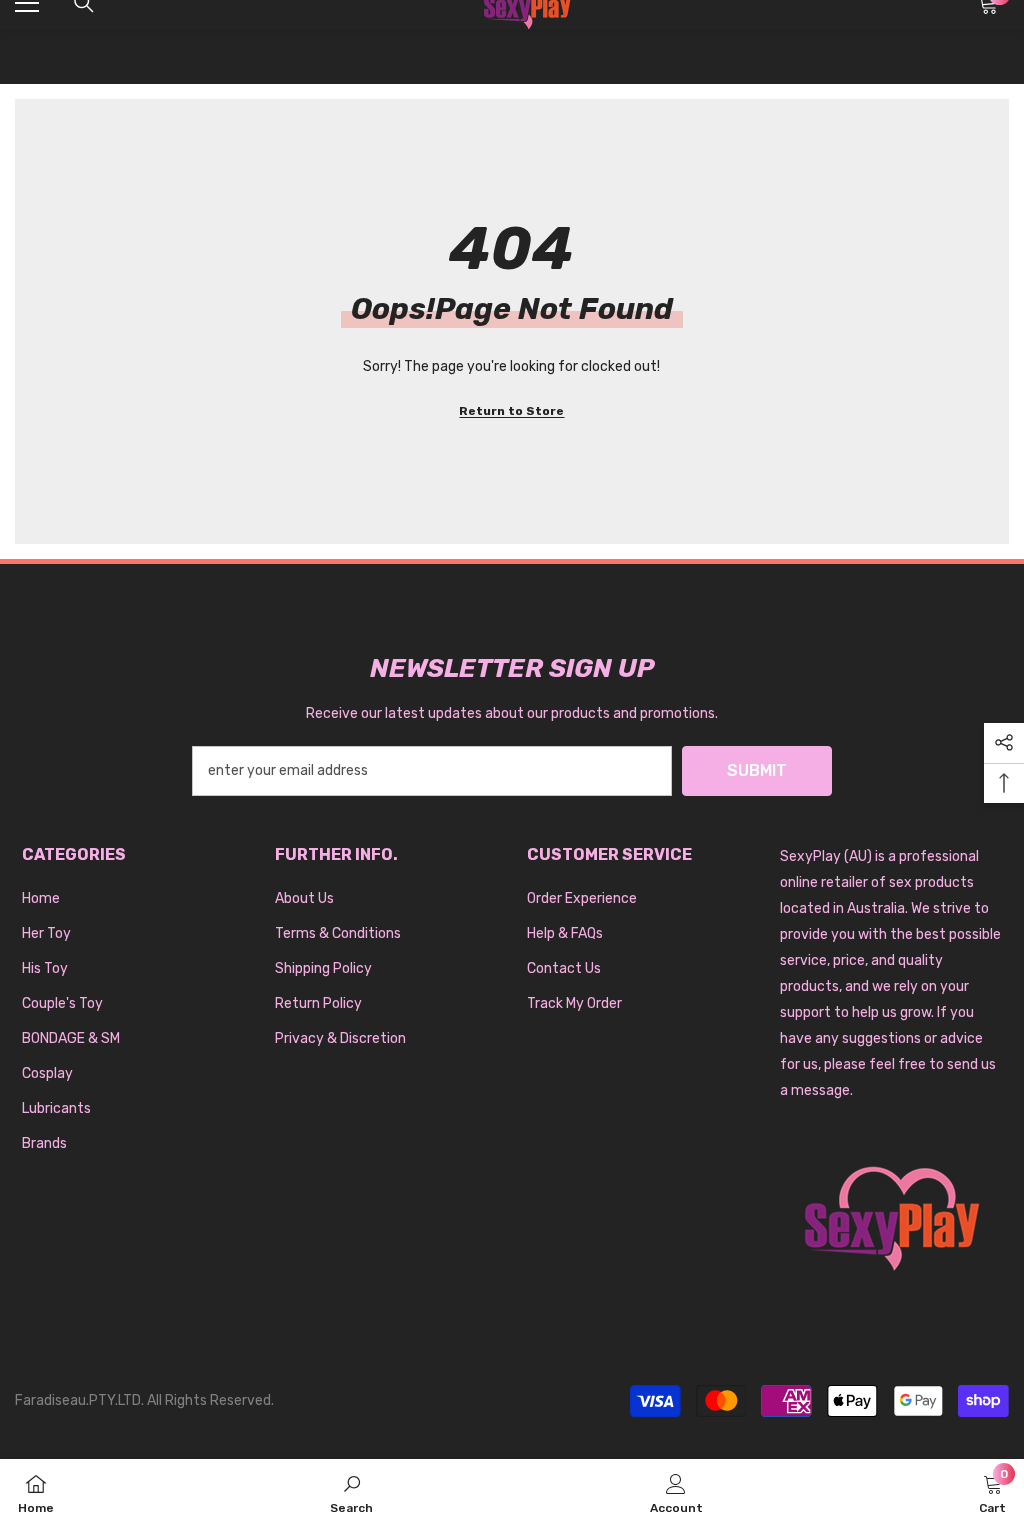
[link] (351, 1492)
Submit (757, 770)
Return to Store (511, 411)
